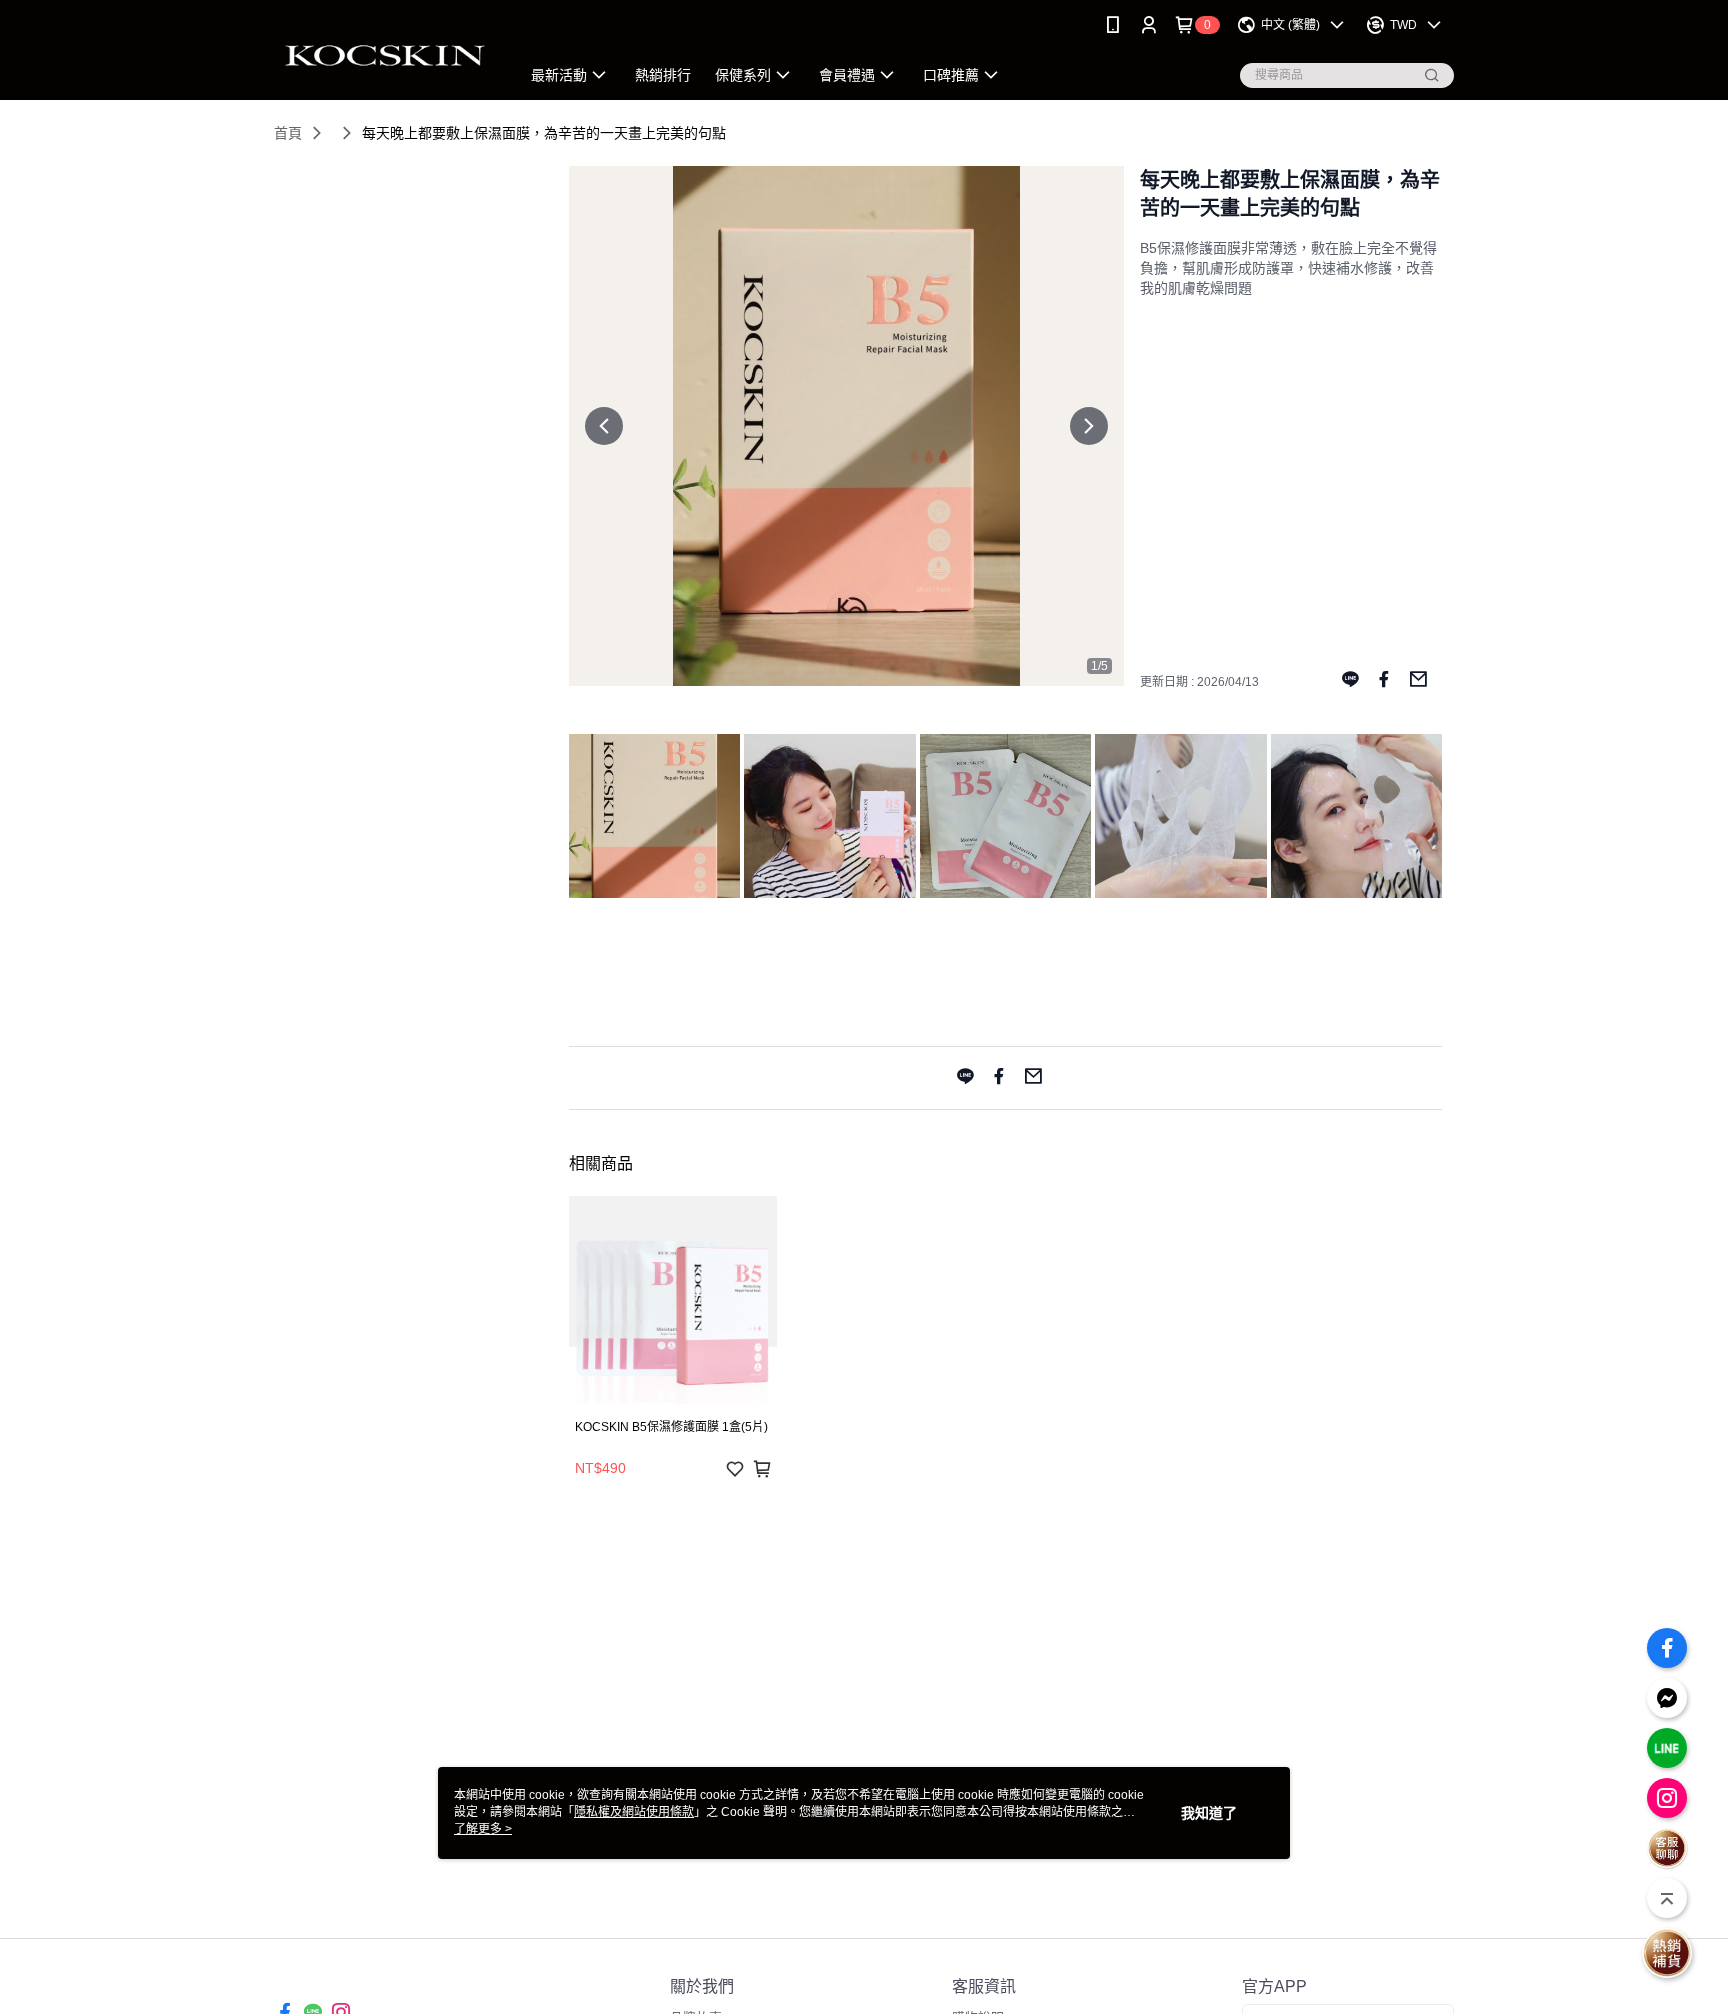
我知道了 (1209, 1813)
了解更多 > (483, 1829)
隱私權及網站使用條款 (634, 1812)
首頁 (288, 133)
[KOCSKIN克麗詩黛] (385, 52)
